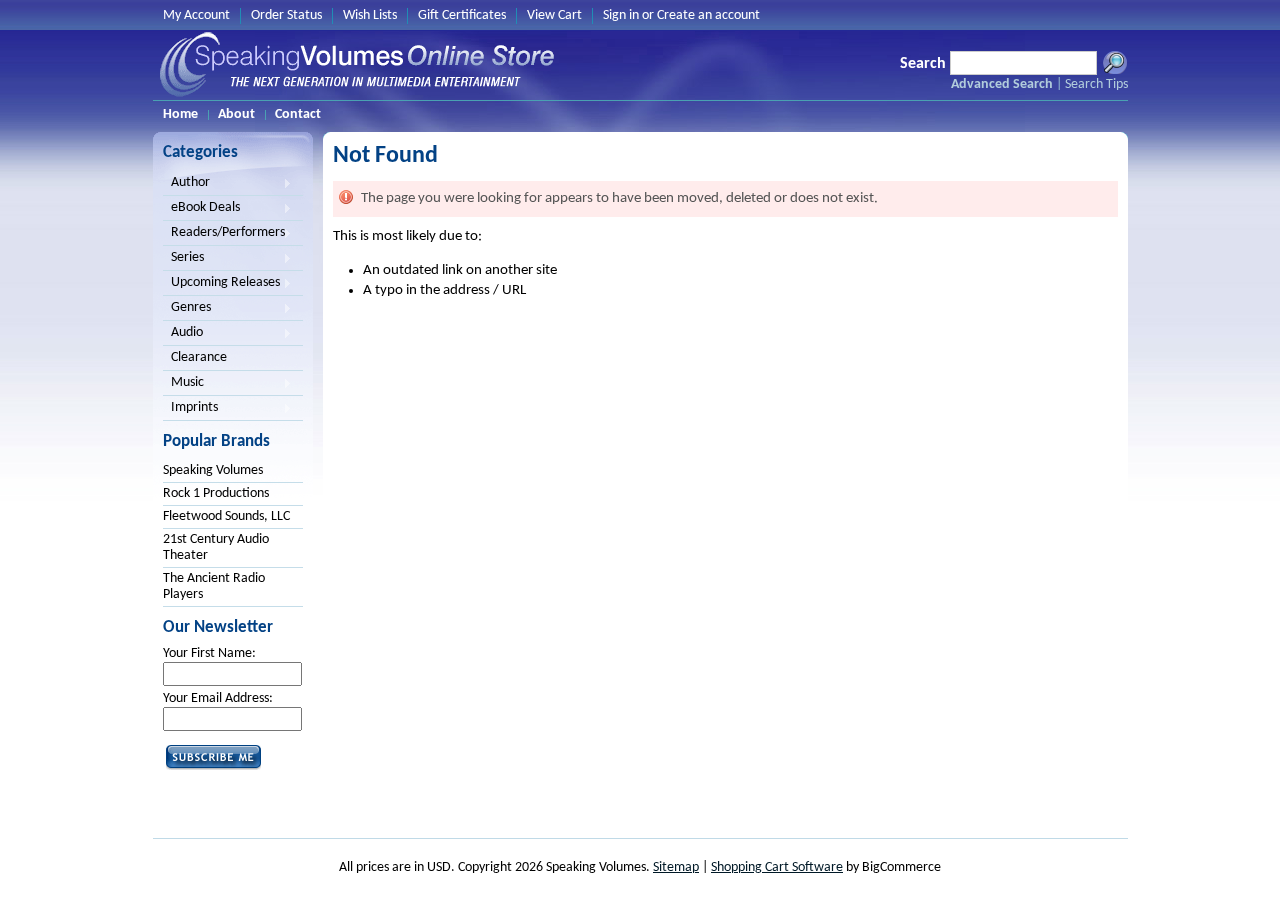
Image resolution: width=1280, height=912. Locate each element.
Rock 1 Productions (216, 493)
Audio (183, 334)
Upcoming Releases (221, 284)
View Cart (554, 15)
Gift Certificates (462, 15)
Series (183, 259)
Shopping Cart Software (777, 867)
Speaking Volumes (213, 470)
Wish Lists (370, 15)
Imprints (190, 409)
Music (183, 384)
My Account (196, 15)
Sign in (621, 15)
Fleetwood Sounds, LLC (226, 516)
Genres (187, 309)
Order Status (286, 15)
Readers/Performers (224, 234)
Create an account (708, 15)
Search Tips (1096, 84)
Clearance (199, 357)
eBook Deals (201, 209)
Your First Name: (209, 653)
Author (186, 184)
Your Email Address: (218, 698)
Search (923, 64)
